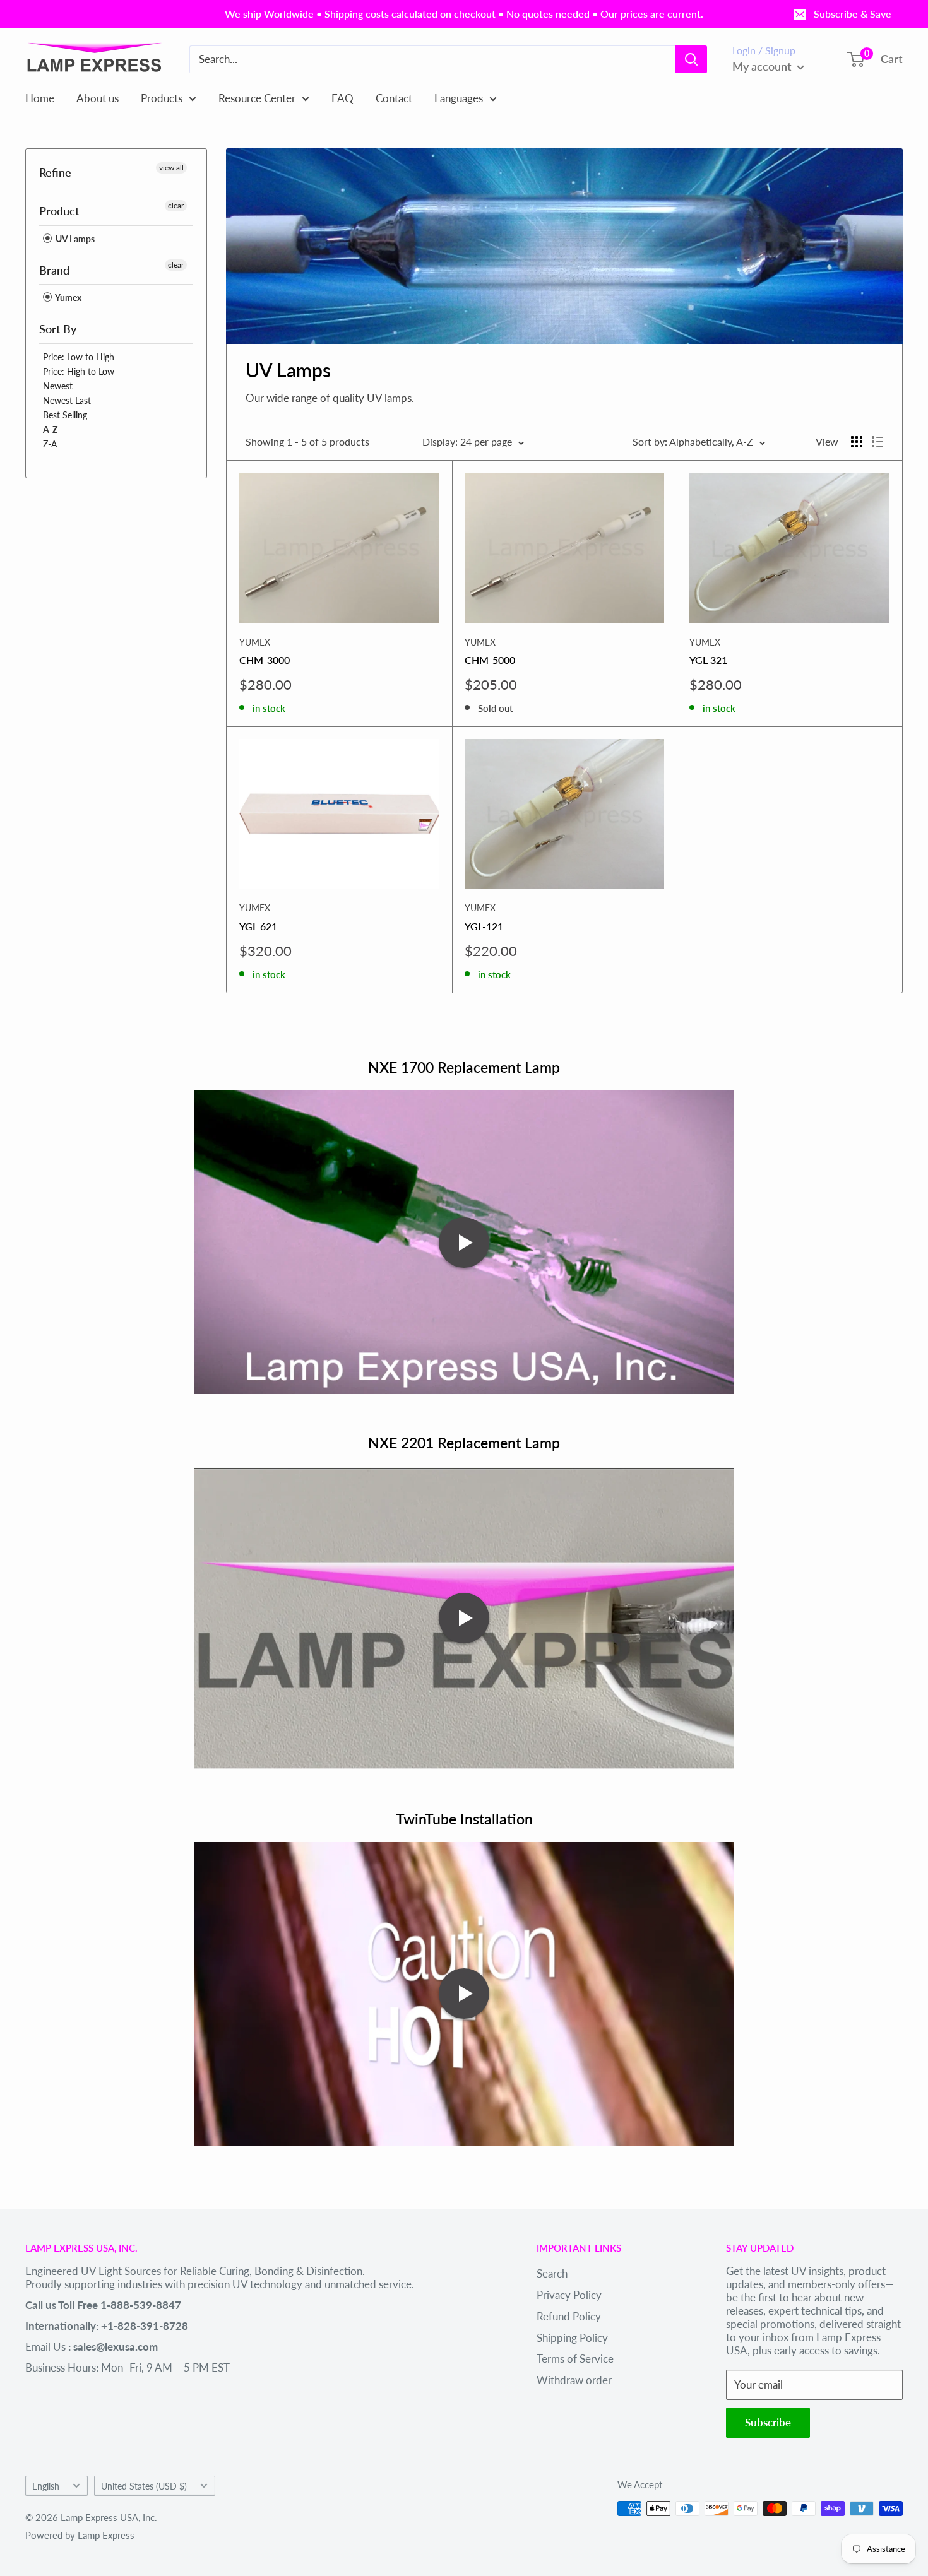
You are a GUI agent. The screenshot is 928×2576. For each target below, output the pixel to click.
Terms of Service (575, 2359)
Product (59, 211)
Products (162, 97)
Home (40, 97)
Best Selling (65, 415)
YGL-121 (484, 926)
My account (763, 66)
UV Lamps (74, 239)
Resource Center (257, 97)
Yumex (68, 298)
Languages (459, 97)
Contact (394, 97)
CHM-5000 (490, 660)
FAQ (342, 97)
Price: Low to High (79, 357)
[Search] (691, 59)
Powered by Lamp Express (80, 2535)
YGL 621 (258, 926)
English (46, 2486)
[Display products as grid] (857, 442)
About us (98, 97)
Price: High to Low (79, 371)
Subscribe (768, 2422)
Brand (54, 270)
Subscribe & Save (853, 14)
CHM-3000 (265, 660)
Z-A (50, 444)
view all (171, 168)
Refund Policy (569, 2316)
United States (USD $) (144, 2486)
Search (552, 2273)
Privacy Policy (569, 2295)
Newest (58, 386)
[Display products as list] (877, 442)
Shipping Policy (572, 2338)
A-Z (50, 429)
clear (176, 205)
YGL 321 (708, 660)
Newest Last (67, 400)
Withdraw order (574, 2380)
